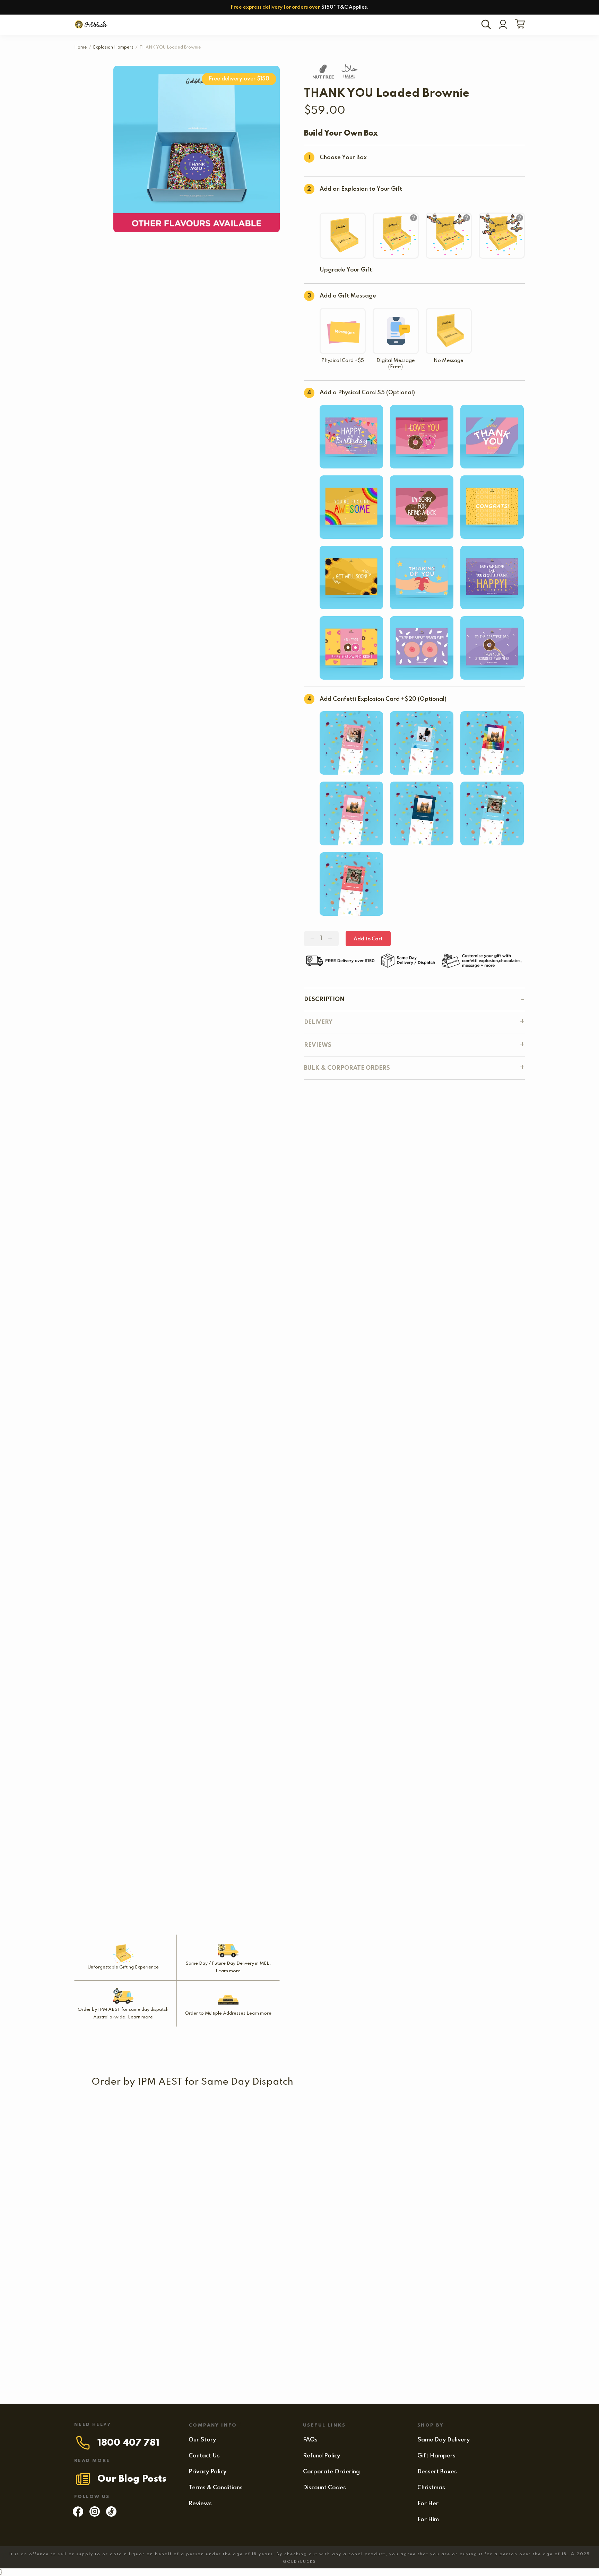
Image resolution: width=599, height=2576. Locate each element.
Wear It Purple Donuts (123, 2235)
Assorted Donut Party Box (372, 2175)
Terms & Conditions (216, 2488)
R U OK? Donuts (412, 2116)
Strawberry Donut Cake (126, 2295)
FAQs (310, 2440)
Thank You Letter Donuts (417, 2295)
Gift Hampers (436, 2456)
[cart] (518, 25)
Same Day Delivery (444, 2440)
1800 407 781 (128, 2443)
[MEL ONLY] (124, 2102)
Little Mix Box (232, 2175)
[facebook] (78, 2515)
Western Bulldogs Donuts (323, 2116)
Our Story (202, 2440)
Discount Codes (324, 2488)
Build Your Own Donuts (195, 2235)
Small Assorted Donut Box (129, 2175)
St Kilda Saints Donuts (124, 2116)
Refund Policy (322, 2456)
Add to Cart (368, 939)
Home (81, 48)
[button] (402, 2126)
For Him (428, 2520)
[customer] (503, 25)
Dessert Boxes (437, 2472)
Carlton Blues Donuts (212, 2116)
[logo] (92, 25)
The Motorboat (263, 2235)
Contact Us (204, 2456)
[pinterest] (111, 2515)
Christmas (431, 2488)
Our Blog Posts (132, 2479)
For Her (428, 2504)
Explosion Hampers (113, 48)
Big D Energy (232, 2295)
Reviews (200, 2504)
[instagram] (95, 2515)
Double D (123, 2354)
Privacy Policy (207, 2472)
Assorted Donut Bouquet (340, 2295)
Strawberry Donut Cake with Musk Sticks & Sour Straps (374, 2235)
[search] (487, 25)
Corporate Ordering (331, 2472)
